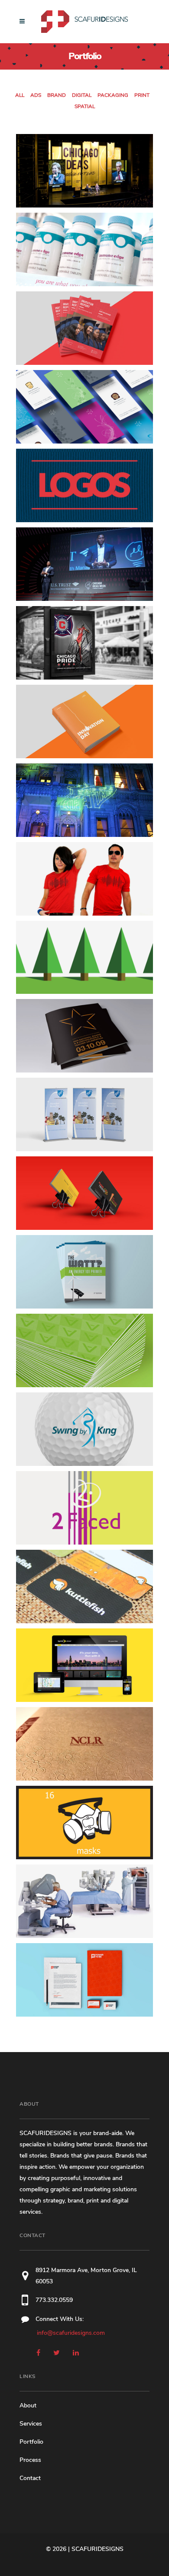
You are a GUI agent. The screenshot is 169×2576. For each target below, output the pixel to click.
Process (30, 2460)
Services (31, 2424)
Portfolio (31, 2442)
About (28, 2405)
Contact (30, 2478)
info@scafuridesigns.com (71, 2333)
